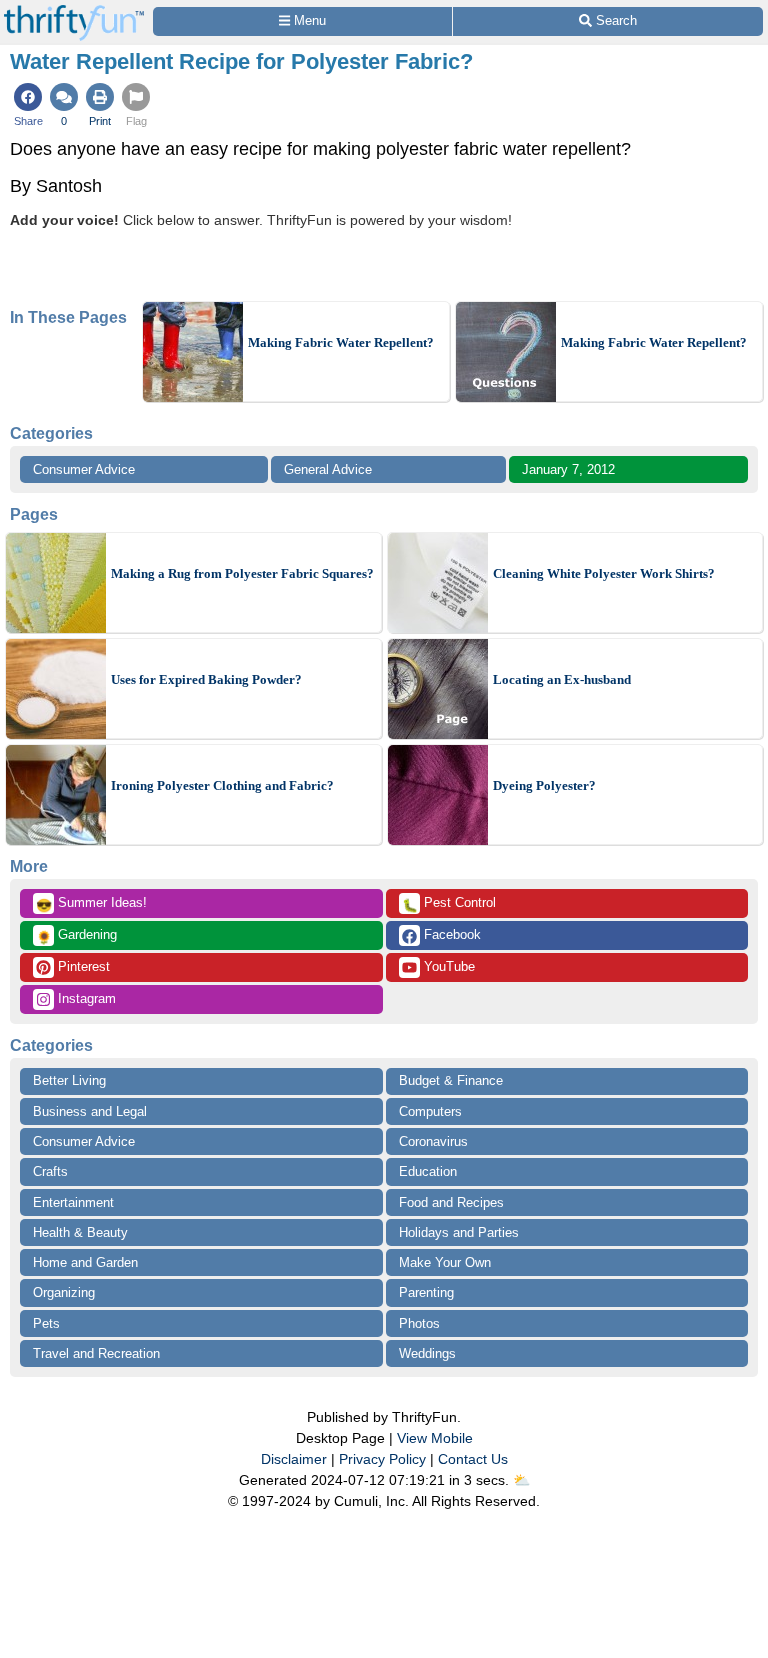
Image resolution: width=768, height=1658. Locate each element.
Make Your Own (445, 1262)
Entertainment (73, 1202)
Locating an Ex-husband (562, 679)
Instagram (85, 998)
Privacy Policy (382, 1459)
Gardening (76, 936)
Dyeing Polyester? (544, 785)
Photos (419, 1323)
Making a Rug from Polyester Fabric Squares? (242, 573)
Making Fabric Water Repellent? (341, 342)
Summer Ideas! (91, 904)
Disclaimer (294, 1459)
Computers (430, 1111)
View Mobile (435, 1438)
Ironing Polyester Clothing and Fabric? (222, 785)
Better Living (69, 1080)
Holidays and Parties (459, 1232)
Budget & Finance (451, 1080)
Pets (46, 1323)
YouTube (447, 966)
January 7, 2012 (568, 469)
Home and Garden (85, 1262)
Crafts (50, 1171)
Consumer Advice (84, 469)
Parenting (426, 1292)
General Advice (328, 469)
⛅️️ (521, 1480)
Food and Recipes (451, 1202)
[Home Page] (74, 11)
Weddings (427, 1353)
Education (428, 1171)
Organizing (64, 1292)
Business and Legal (90, 1111)
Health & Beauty (80, 1232)
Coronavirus (433, 1141)
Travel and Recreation (96, 1353)
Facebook (450, 934)
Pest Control (449, 904)
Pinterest (82, 966)
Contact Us (473, 1459)
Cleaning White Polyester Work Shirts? (604, 573)
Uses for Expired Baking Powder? (206, 679)
